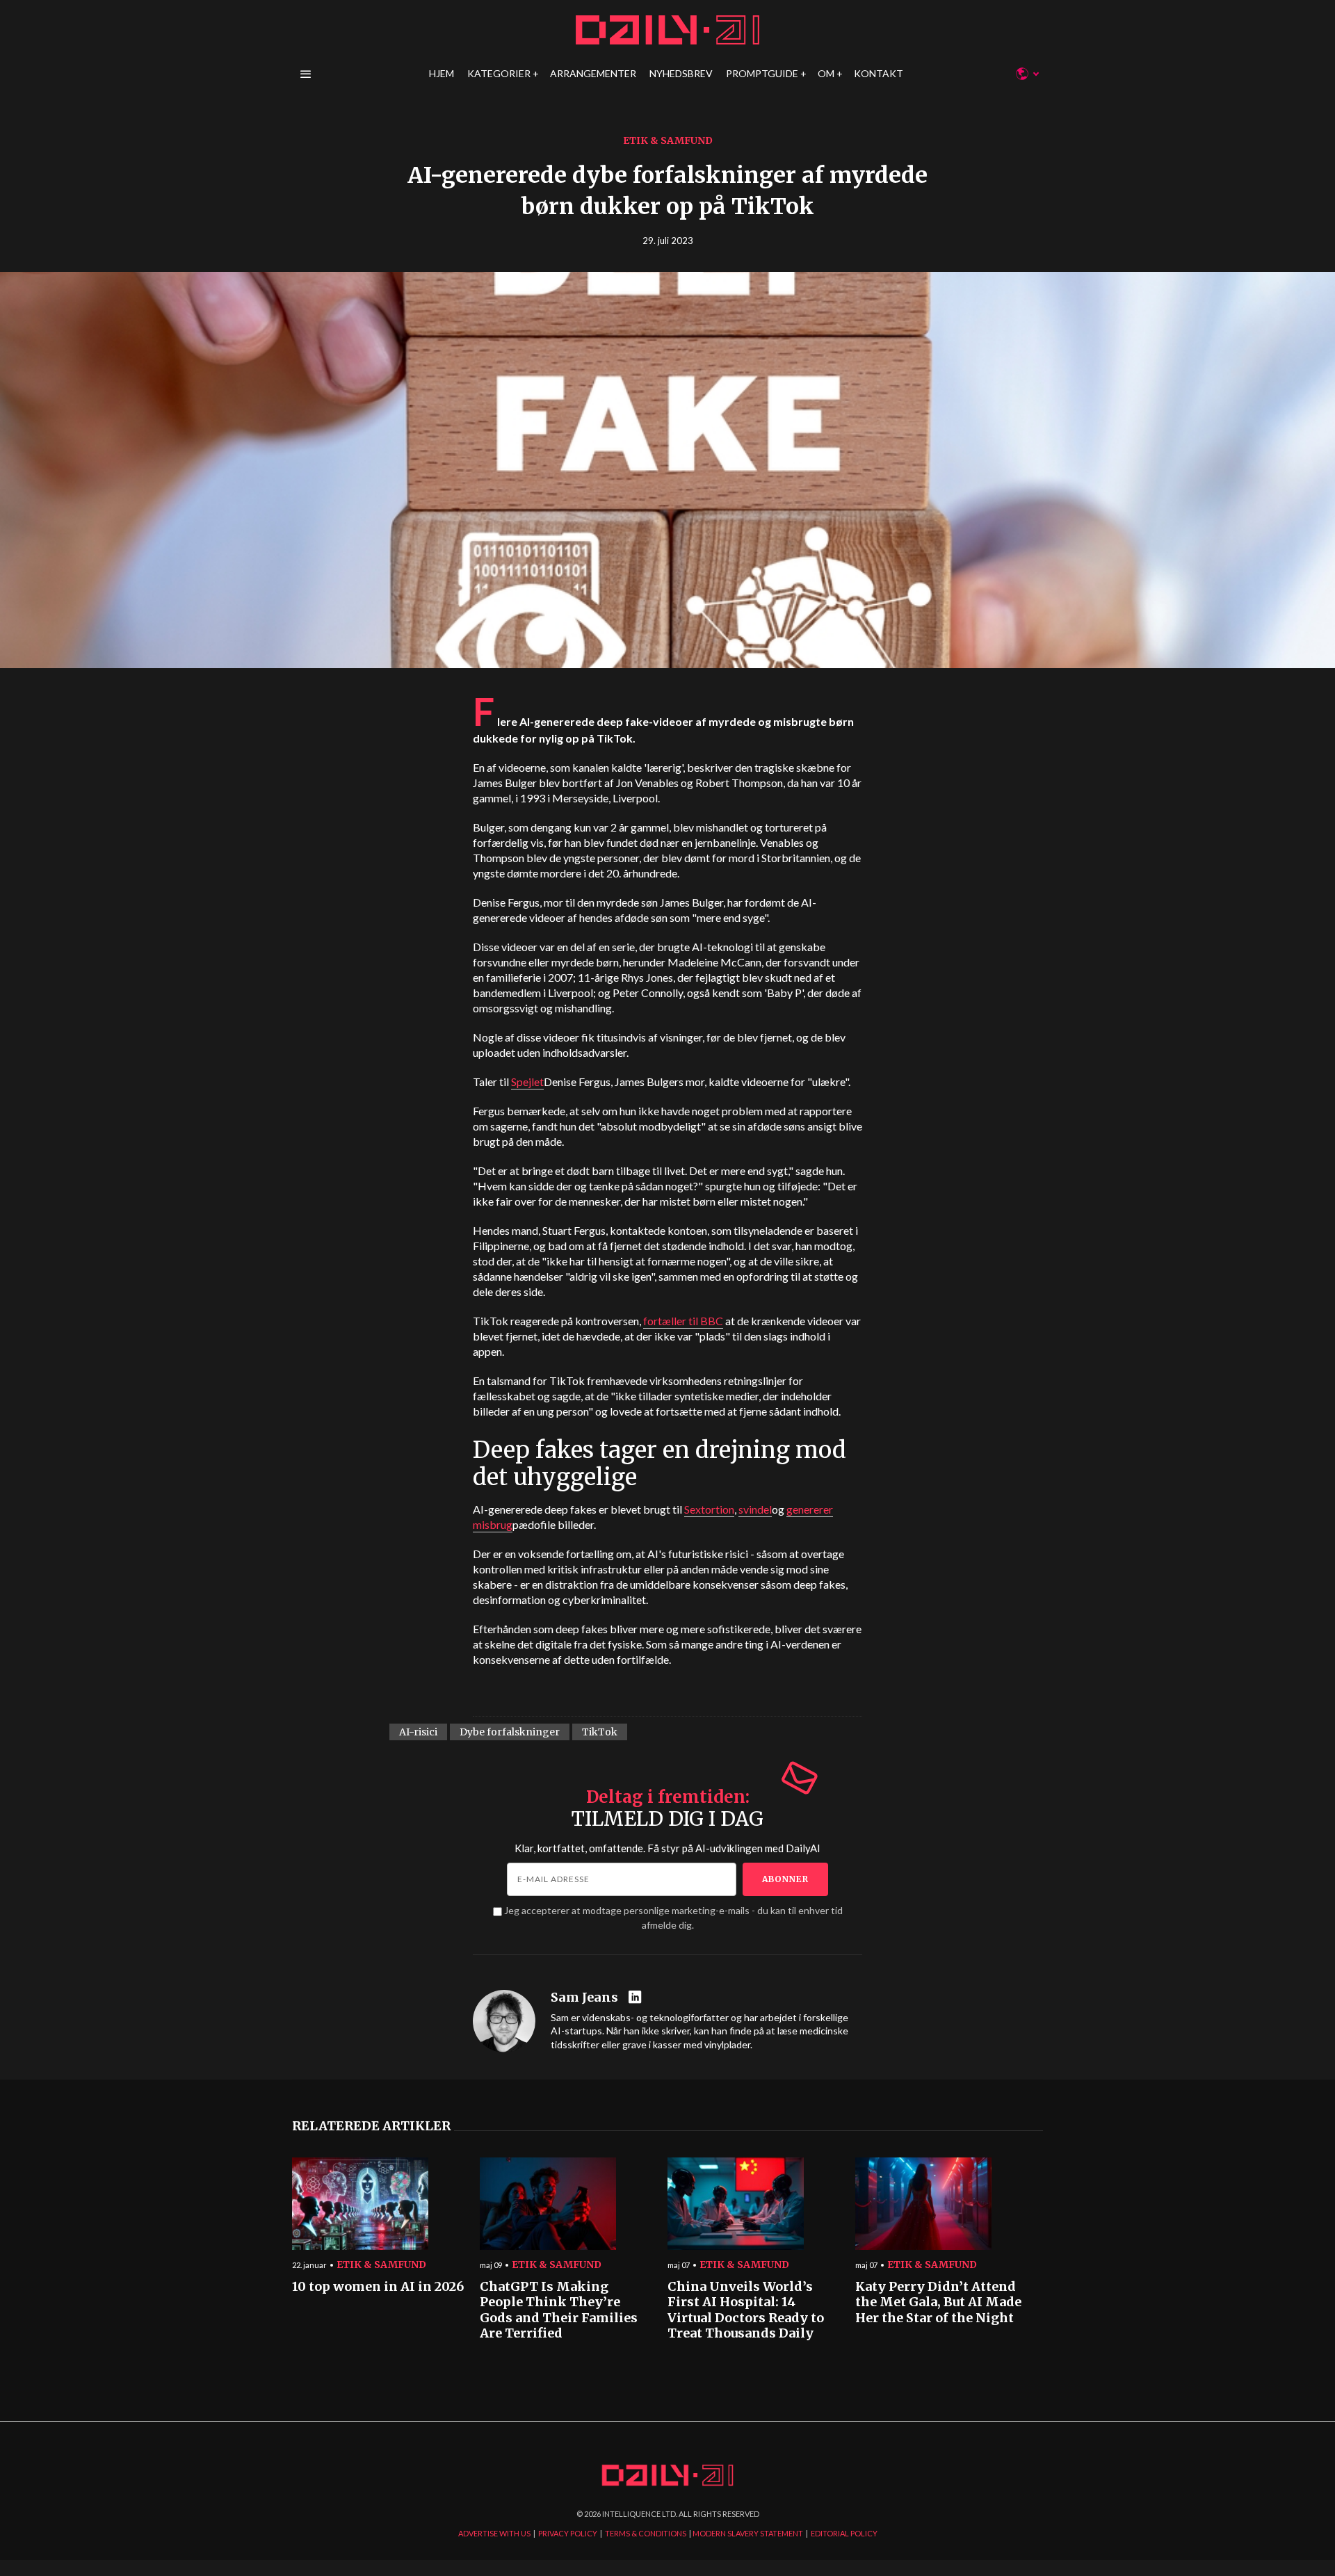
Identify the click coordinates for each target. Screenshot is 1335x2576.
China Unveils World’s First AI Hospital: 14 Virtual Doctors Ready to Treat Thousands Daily (746, 2310)
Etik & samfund (668, 140)
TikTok (600, 1732)
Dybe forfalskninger (510, 1732)
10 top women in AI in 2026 (378, 2287)
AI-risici (418, 1732)
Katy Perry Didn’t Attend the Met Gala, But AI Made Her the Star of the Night (938, 2302)
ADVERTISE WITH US (494, 2533)
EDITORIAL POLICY (844, 2533)
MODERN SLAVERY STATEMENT (748, 2533)
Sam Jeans (584, 1998)
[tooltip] (637, 1998)
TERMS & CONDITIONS (646, 2533)
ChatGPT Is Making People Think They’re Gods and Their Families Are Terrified (559, 2310)
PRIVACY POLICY (568, 2533)
